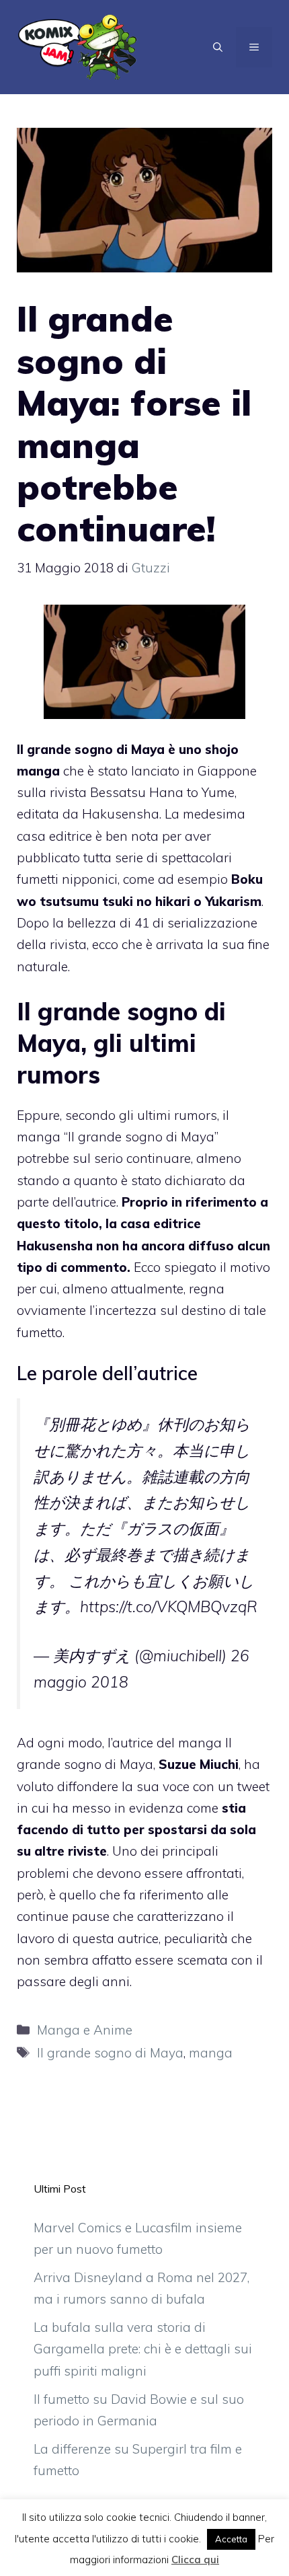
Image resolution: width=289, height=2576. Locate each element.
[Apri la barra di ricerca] (218, 47)
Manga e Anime (85, 2030)
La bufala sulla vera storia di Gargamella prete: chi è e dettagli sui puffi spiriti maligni (143, 2349)
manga (211, 2053)
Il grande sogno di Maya (110, 2053)
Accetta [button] (231, 2539)
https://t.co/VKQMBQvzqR (169, 1606)
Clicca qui (195, 2560)
